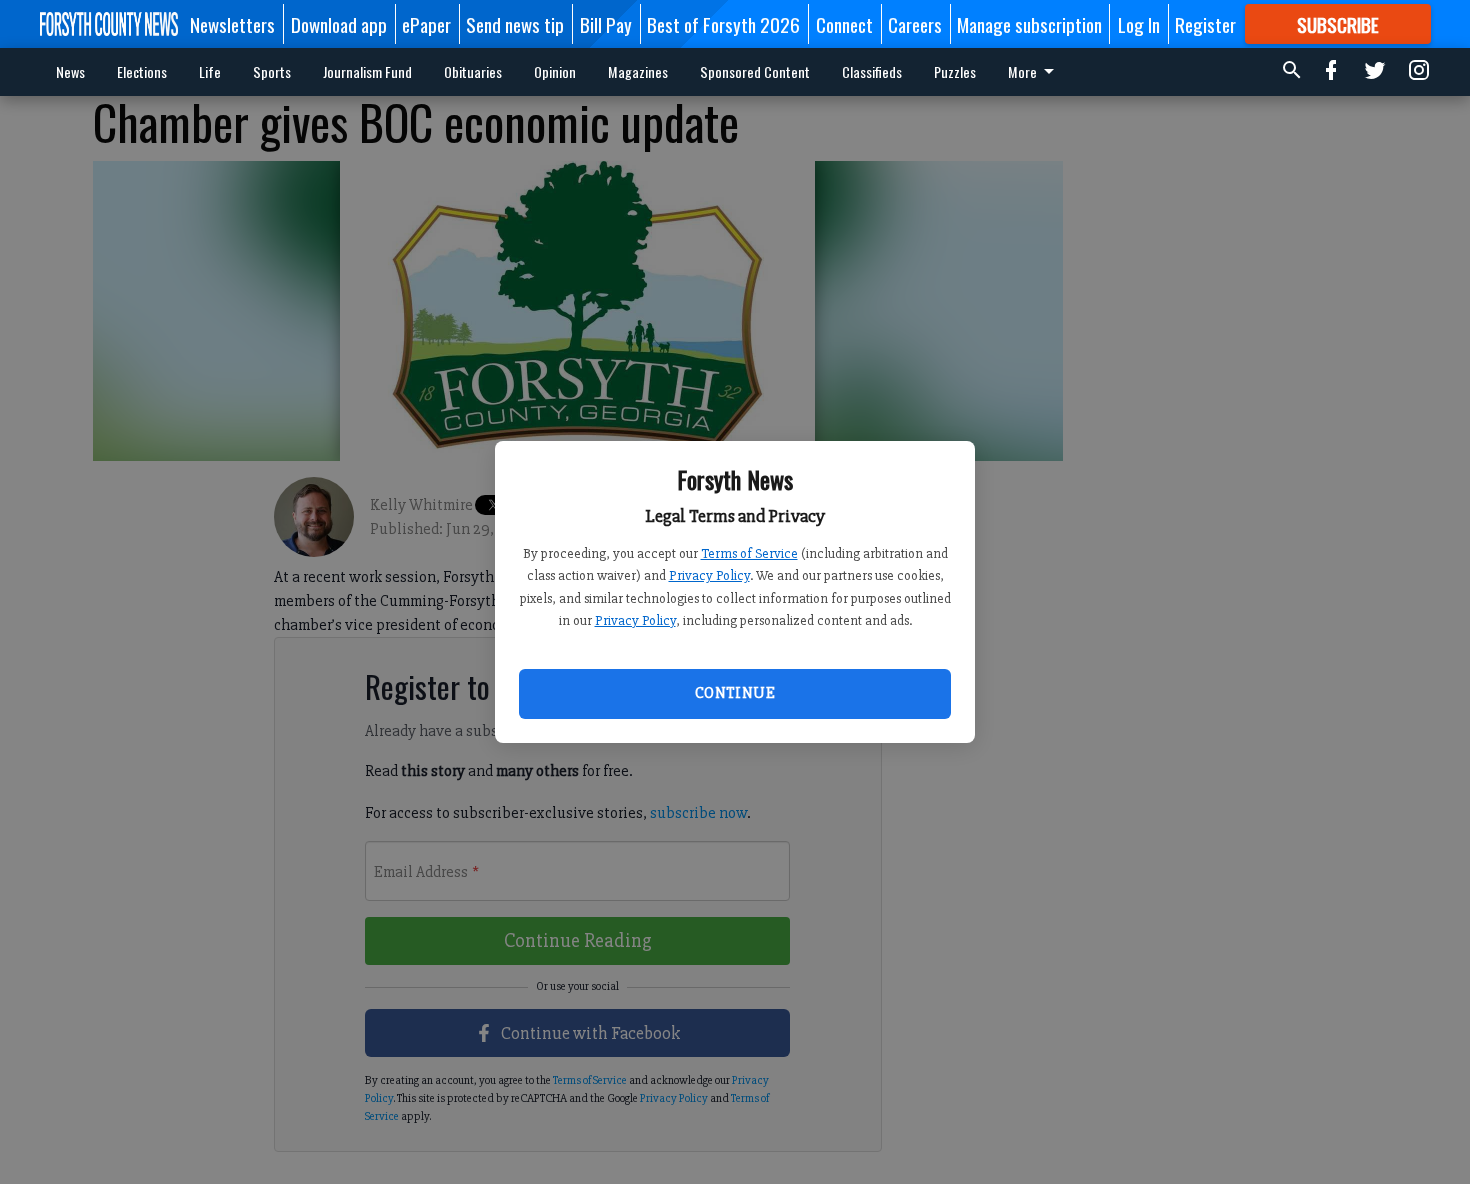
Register (1205, 24)
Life (210, 71)
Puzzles (955, 71)
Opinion (555, 71)
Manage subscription (1029, 24)
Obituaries (473, 71)
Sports (272, 71)
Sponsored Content (755, 71)
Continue (735, 693)
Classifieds (872, 71)
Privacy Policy (709, 575)
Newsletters (232, 24)
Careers (915, 24)
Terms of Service (749, 553)
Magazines (638, 71)
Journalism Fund (367, 71)
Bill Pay (606, 24)
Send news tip (515, 24)
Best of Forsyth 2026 (723, 24)
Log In (1139, 24)
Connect (844, 24)
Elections (142, 71)
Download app (339, 24)
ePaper (426, 24)
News (70, 71)
